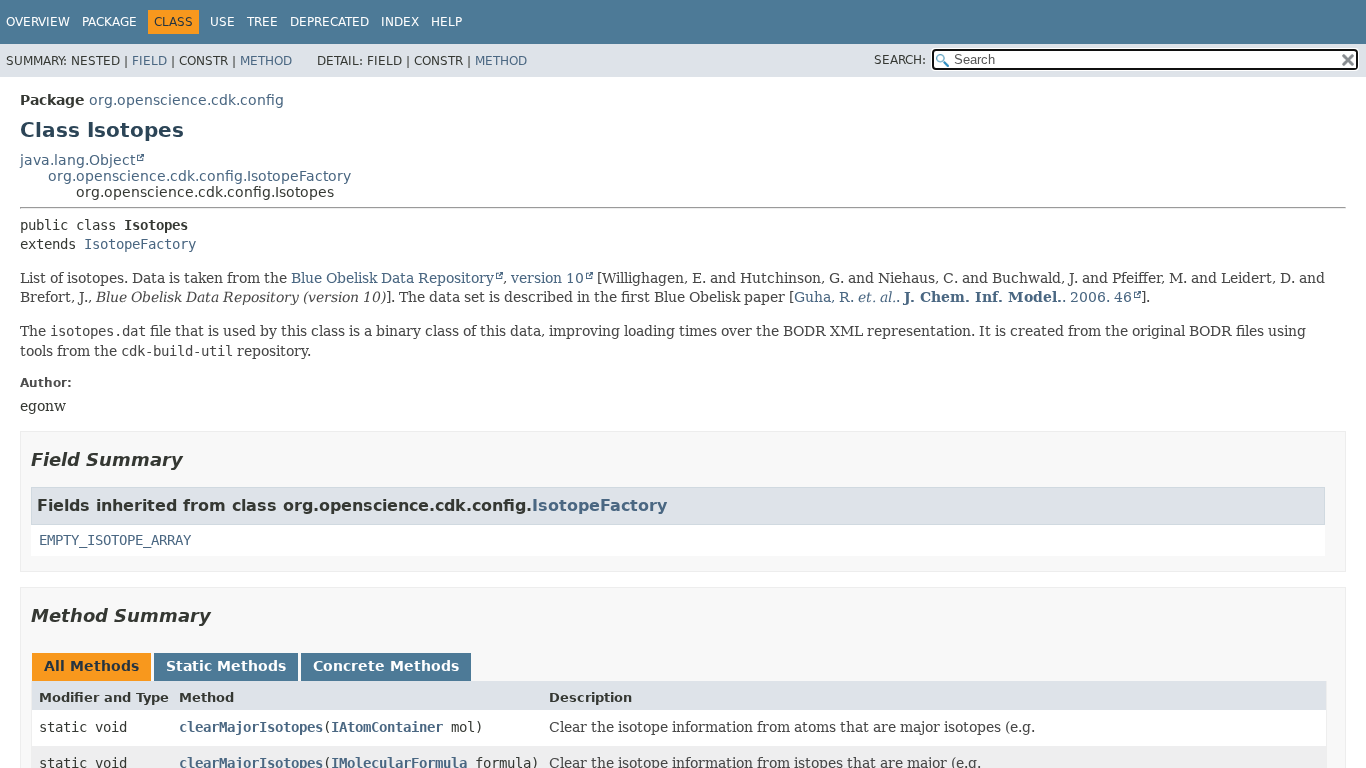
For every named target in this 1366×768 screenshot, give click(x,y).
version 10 (547, 278)
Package (109, 22)
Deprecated (329, 22)
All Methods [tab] (91, 666)
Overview (38, 22)
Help (446, 22)
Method (266, 61)
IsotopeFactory (140, 244)
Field (149, 61)
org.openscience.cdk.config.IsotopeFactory (199, 176)
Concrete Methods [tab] (386, 666)
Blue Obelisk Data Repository (392, 278)
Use (222, 22)
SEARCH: (900, 60)
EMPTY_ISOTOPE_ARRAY (115, 540)
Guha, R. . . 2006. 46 (963, 297)
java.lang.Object (77, 160)
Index (400, 22)
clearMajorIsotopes (251, 727)
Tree (262, 22)
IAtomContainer (387, 727)
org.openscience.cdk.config (186, 100)
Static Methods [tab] (226, 666)
